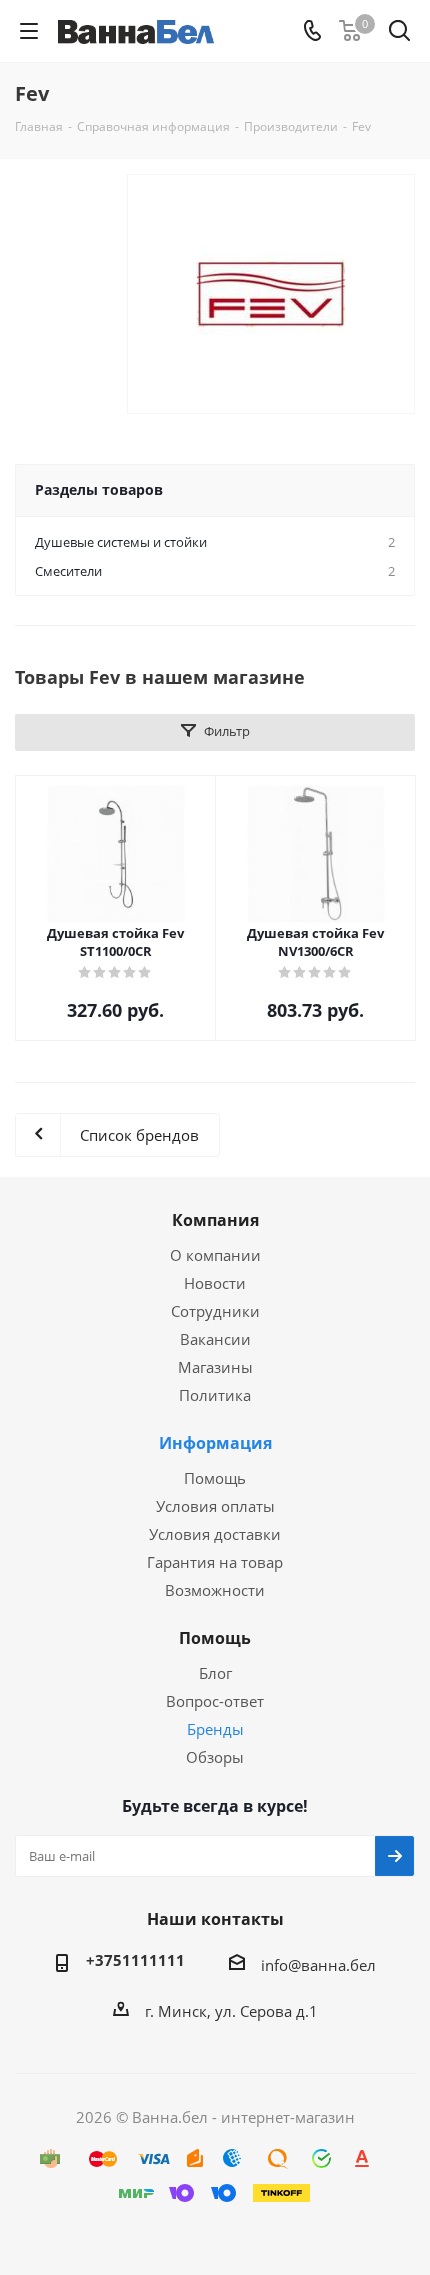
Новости (215, 1283)
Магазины (215, 1367)
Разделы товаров (99, 489)
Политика (215, 1395)
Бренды (215, 1729)
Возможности (215, 1590)
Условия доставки (215, 1534)
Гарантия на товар (215, 1562)
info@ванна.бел (318, 1965)
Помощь (215, 1478)
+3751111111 (135, 1960)
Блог (215, 1673)
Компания (215, 1220)
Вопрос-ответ (215, 1701)
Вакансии (215, 1339)
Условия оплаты (215, 1506)
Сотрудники (215, 1311)
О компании (215, 1255)
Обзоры (215, 1757)
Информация (215, 1443)
